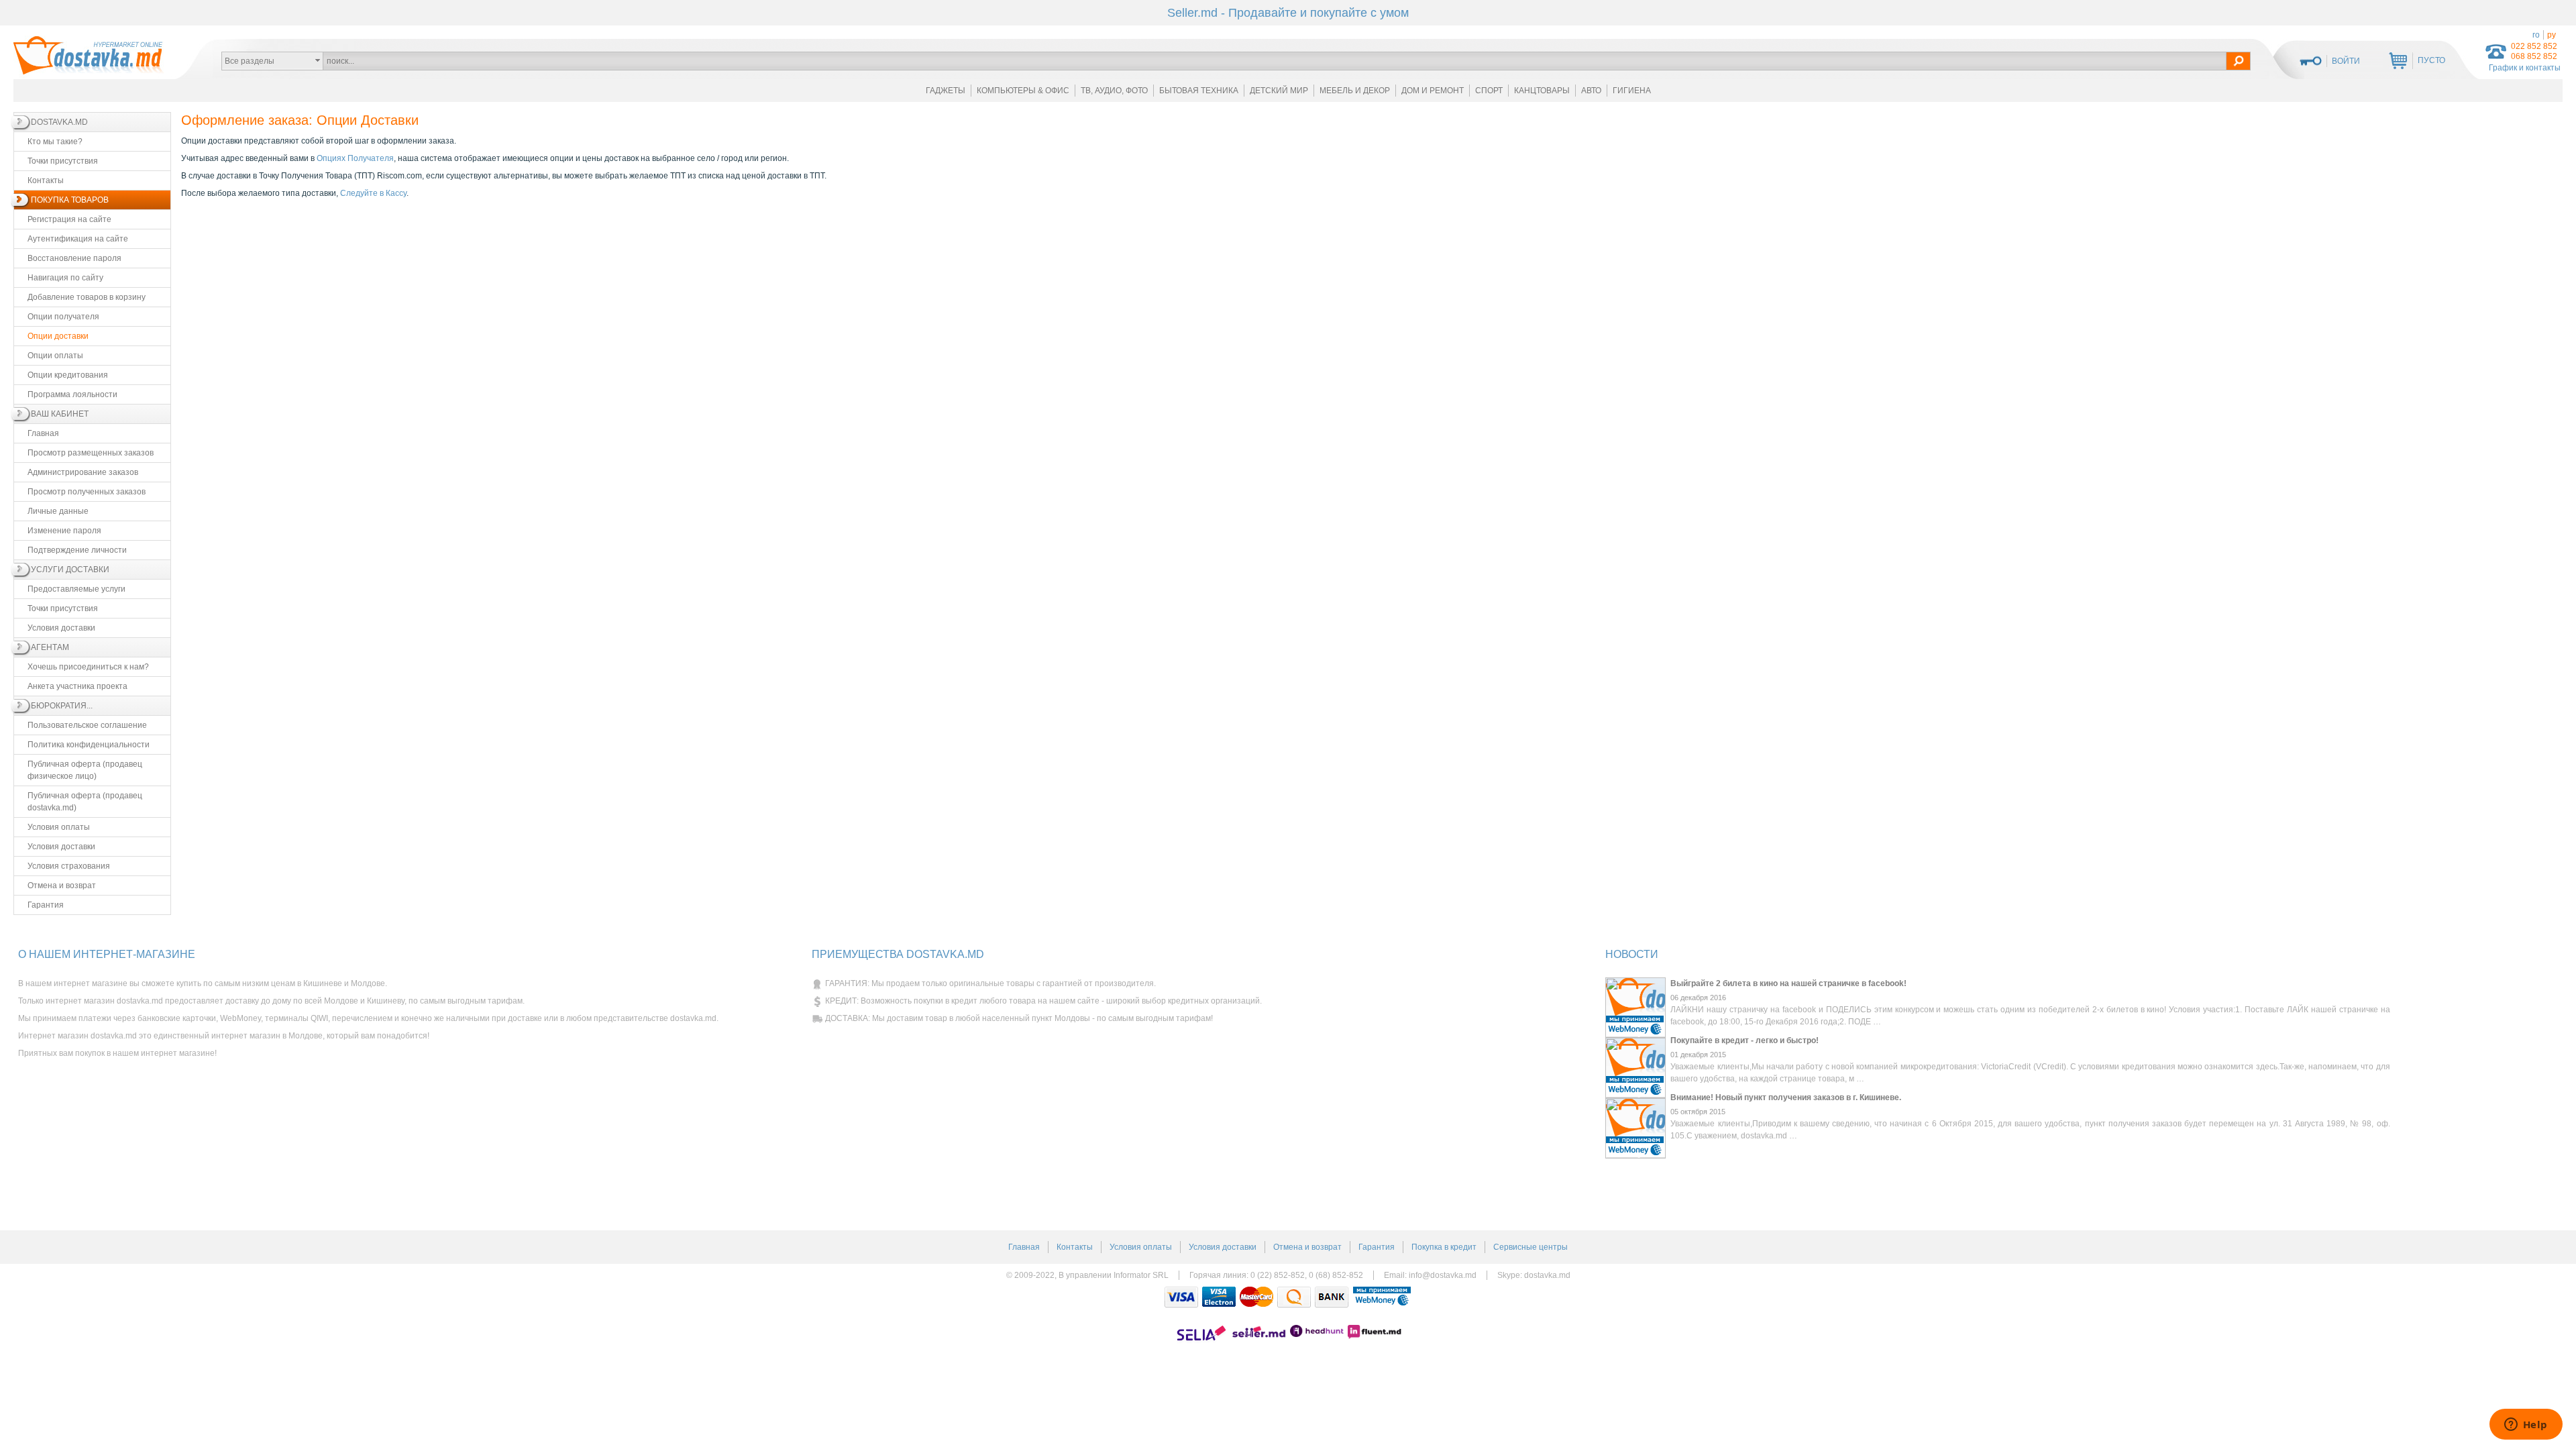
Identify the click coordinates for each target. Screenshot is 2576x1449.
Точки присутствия (63, 161)
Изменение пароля (64, 531)
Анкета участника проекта (77, 686)
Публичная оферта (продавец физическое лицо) (85, 770)
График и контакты (2525, 68)
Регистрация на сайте (69, 219)
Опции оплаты (55, 356)
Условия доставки (61, 628)
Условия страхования (69, 866)
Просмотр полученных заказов (87, 492)
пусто (2431, 60)
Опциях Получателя (355, 158)
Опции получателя (63, 317)
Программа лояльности (72, 394)
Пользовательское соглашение (87, 725)
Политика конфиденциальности (89, 745)
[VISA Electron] (1219, 1297)
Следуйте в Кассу (373, 193)
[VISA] (1181, 1297)
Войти (2346, 61)
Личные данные (58, 511)
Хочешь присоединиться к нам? (88, 667)
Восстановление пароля (74, 258)
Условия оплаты (59, 827)
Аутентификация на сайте (78, 239)
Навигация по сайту (65, 278)
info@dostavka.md (1443, 1275)
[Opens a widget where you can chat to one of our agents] (2526, 1426)
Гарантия (46, 905)
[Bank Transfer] (1332, 1297)
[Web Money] (1382, 1297)
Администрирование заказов (83, 472)
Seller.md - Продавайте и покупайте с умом (1288, 13)
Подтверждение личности (77, 550)
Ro (2536, 35)
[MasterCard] (1256, 1297)
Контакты (46, 180)
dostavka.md (1547, 1275)
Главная (43, 433)
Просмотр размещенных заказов (91, 453)
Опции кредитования (68, 375)
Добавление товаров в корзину (87, 297)
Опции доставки (58, 336)
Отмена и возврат (62, 885)
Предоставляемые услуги (76, 589)
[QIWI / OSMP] (1294, 1297)
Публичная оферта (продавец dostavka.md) (85, 802)
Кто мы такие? (55, 142)
